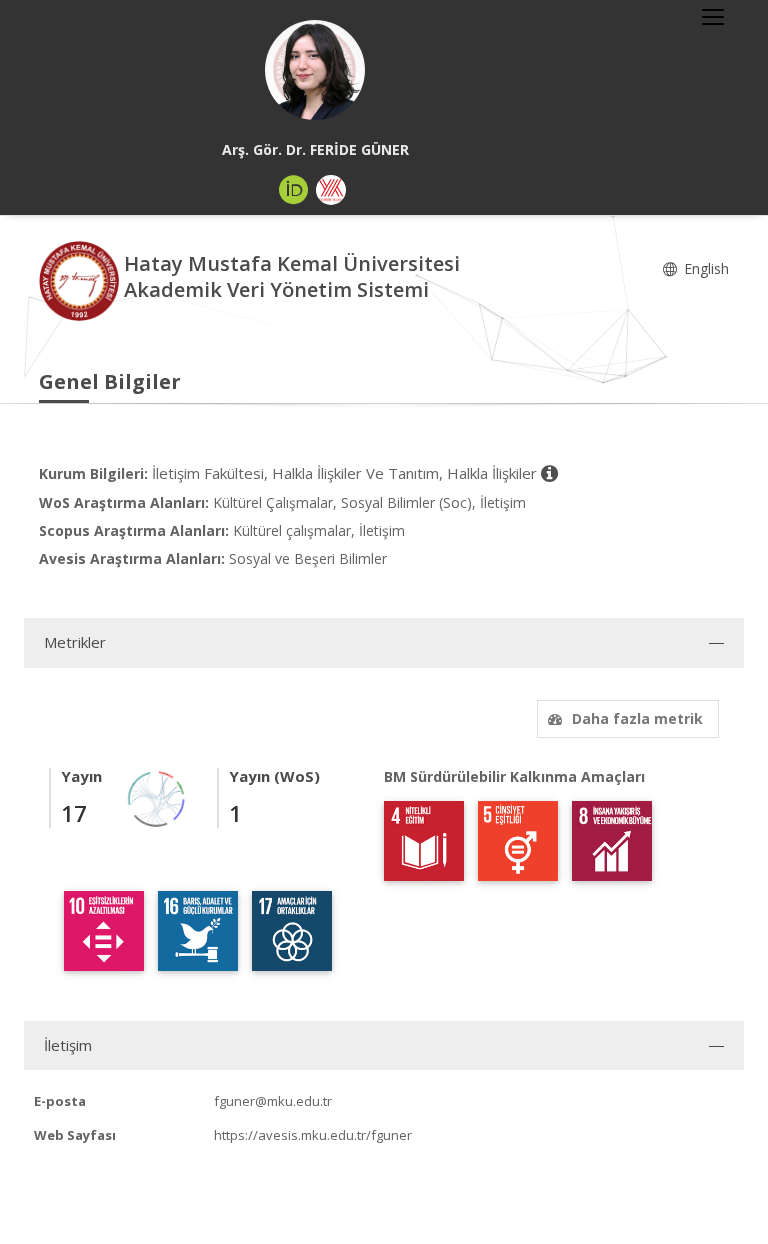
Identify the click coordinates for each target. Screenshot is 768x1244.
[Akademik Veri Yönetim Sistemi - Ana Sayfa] (81, 279)
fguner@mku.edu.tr (273, 1101)
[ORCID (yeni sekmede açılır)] (294, 190)
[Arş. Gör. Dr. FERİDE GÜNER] (315, 70)
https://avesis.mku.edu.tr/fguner (313, 1135)
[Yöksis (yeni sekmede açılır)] (331, 190)
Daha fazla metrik (637, 718)
